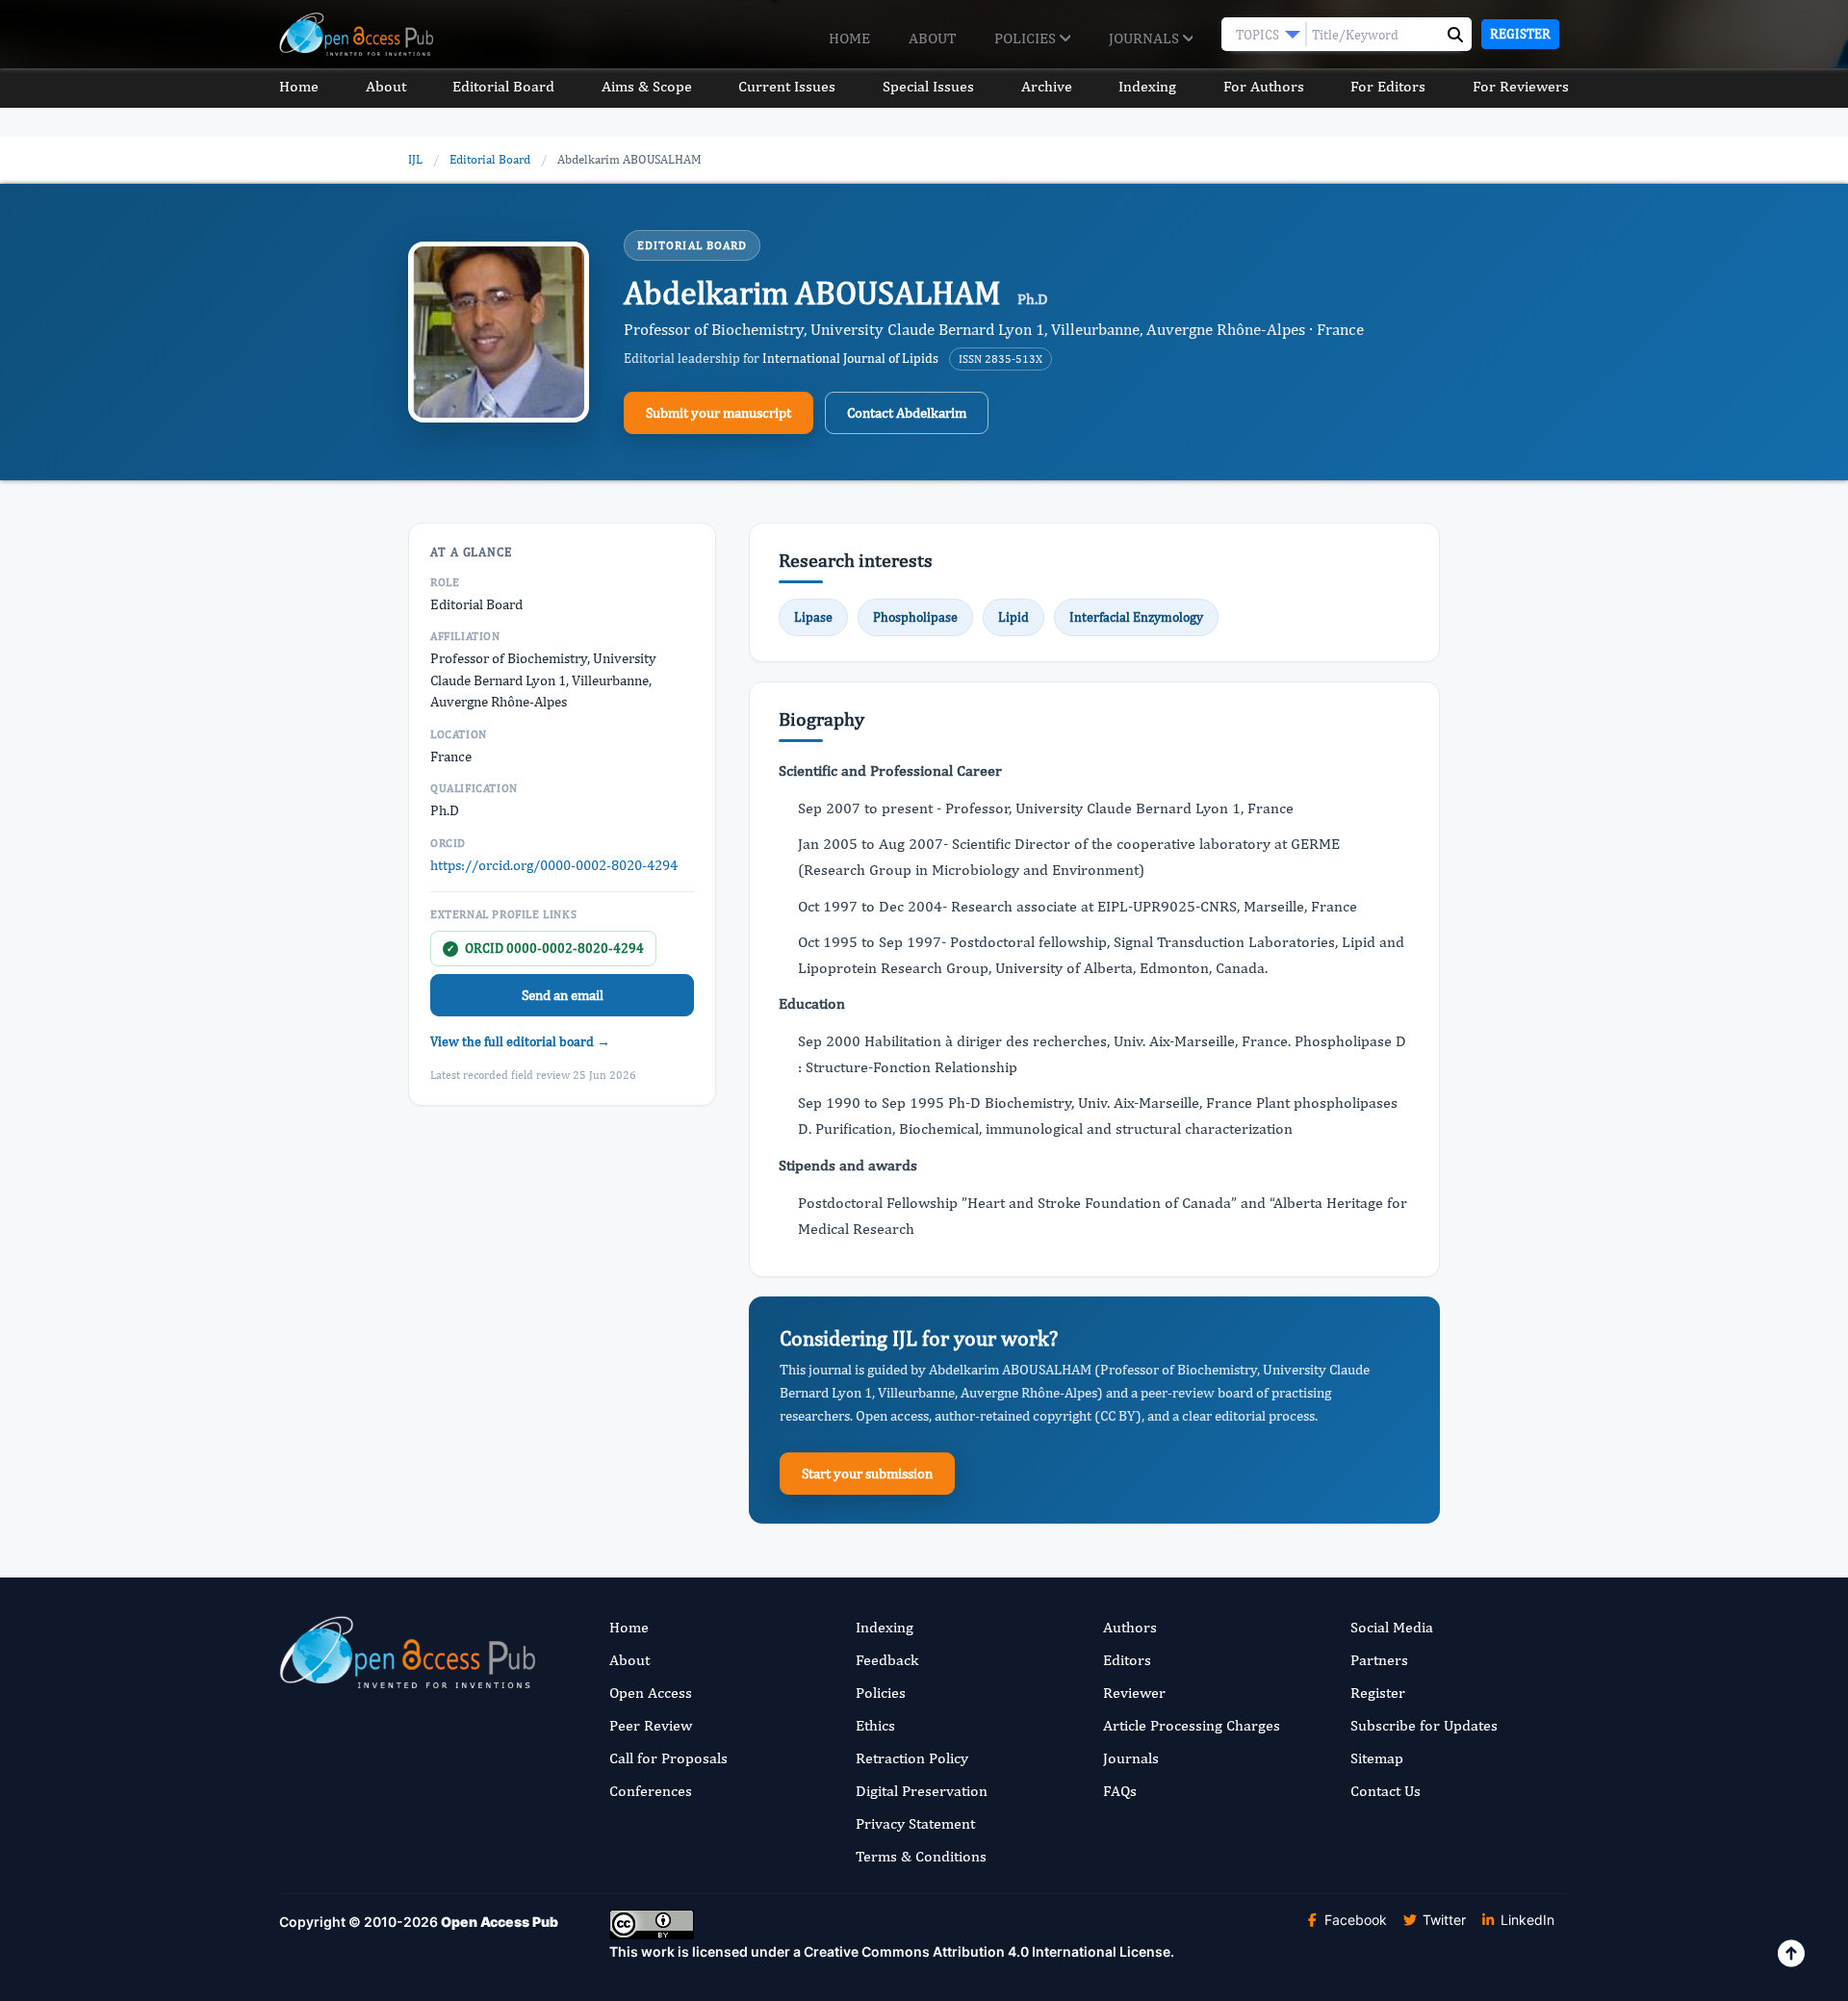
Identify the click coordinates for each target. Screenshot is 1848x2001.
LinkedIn (1526, 1920)
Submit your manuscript (719, 412)
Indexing (1147, 86)
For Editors (1388, 86)
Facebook (1354, 1920)
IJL (415, 159)
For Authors (1264, 86)
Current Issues (787, 86)
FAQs (1120, 1791)
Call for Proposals (668, 1758)
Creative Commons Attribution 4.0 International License (987, 1951)
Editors (1127, 1660)
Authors (1130, 1627)
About (932, 38)
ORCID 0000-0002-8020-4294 (545, 948)
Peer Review (651, 1725)
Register (1520, 34)
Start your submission (867, 1473)
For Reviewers (1521, 86)
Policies (1027, 38)
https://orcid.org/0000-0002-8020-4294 (554, 865)
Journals (1146, 38)
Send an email (563, 995)
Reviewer (1134, 1693)
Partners (1379, 1660)
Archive (1047, 86)
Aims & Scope (647, 86)
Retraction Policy (912, 1758)
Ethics (875, 1725)
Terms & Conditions (921, 1856)
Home (849, 38)
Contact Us (1386, 1791)
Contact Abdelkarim (907, 412)
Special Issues (928, 86)
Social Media (1392, 1627)
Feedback (887, 1660)
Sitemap (1377, 1758)
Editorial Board (503, 86)
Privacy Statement (915, 1823)
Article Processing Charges (1192, 1725)
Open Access (651, 1693)
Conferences (651, 1791)
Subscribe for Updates (1424, 1725)
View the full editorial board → (520, 1041)
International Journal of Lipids (850, 358)
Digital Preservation (922, 1791)
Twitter (1442, 1920)
